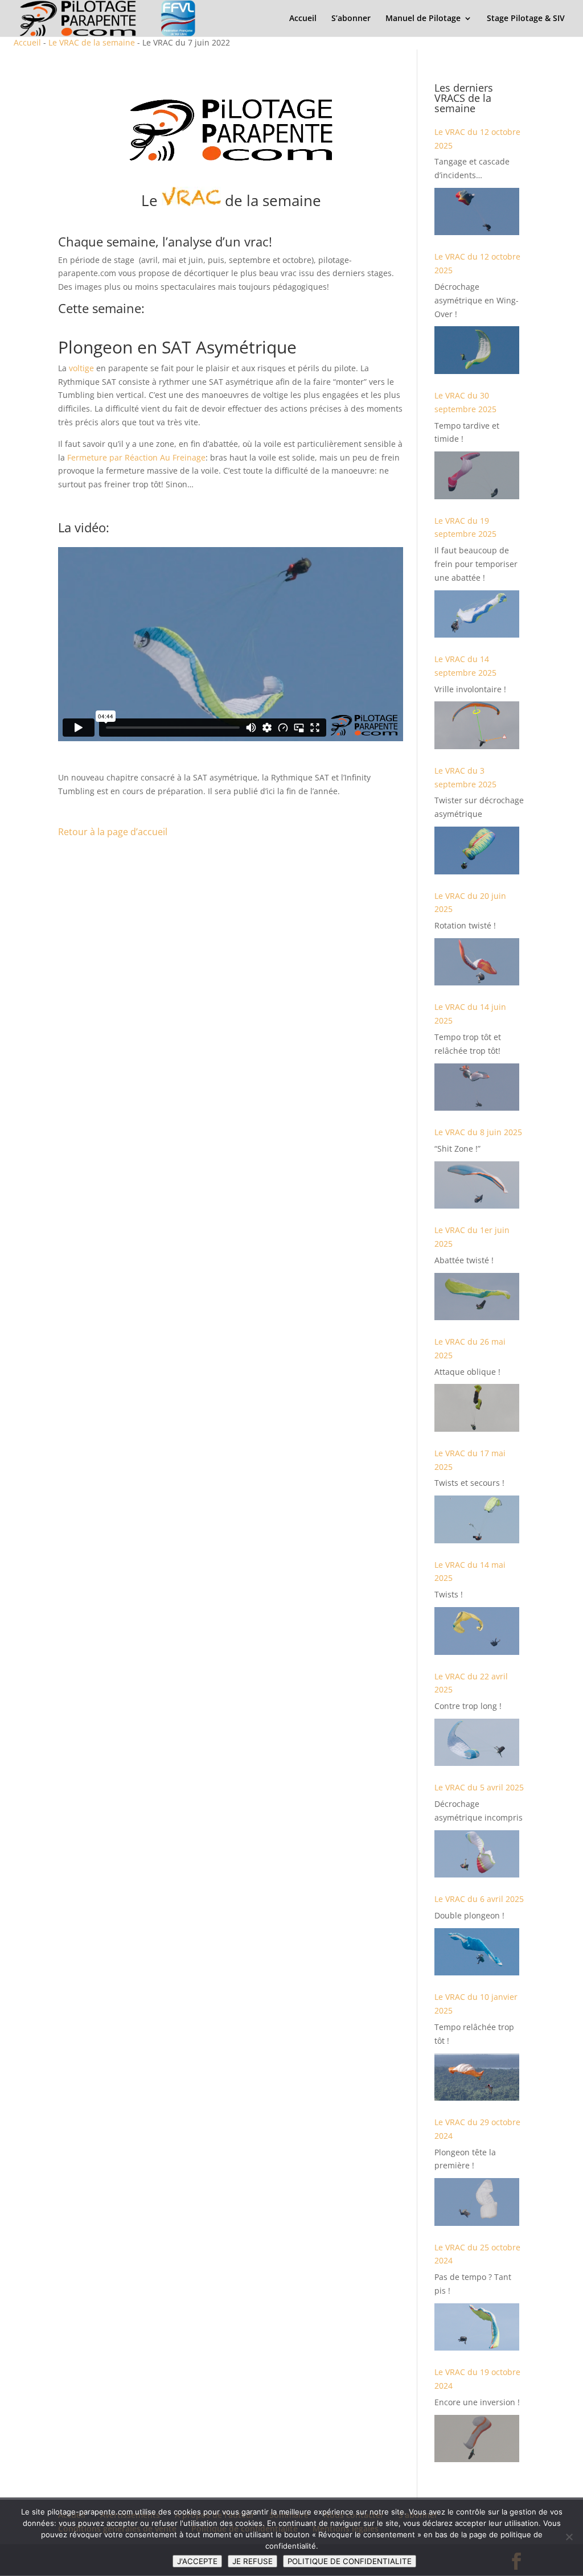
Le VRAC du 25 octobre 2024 (477, 2254)
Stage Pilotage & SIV (526, 19)
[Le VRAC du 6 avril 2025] (477, 1952)
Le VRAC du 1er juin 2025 (472, 1237)
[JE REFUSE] (569, 2537)
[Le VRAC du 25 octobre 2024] (477, 2327)
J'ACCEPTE (197, 2561)
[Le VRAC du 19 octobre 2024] (477, 2439)
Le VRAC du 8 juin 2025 (478, 1132)
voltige (81, 368)
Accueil (303, 19)
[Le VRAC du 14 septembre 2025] (477, 725)
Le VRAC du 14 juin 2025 (470, 1014)
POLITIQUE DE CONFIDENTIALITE (350, 2561)
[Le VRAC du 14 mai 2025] (477, 1631)
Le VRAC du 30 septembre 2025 (465, 402)
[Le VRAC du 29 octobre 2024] (477, 2202)
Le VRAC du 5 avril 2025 (479, 1787)
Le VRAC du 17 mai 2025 (470, 1460)
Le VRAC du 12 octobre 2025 (477, 139)
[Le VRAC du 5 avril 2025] (477, 1854)
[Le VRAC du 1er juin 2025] (477, 1297)
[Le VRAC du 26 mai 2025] (477, 1408)
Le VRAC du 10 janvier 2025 (476, 2004)
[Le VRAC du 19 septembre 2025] (477, 614)
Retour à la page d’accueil (113, 832)
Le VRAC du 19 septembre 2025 (465, 527)
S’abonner (351, 19)
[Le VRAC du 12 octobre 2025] (477, 211)
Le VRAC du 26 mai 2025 (470, 1348)
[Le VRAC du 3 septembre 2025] (477, 850)
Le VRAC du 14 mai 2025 (470, 1572)
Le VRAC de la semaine (92, 42)
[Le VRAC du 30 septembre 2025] (477, 475)
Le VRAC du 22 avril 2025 (471, 1683)
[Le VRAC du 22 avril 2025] (477, 1742)
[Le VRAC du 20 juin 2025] (477, 962)
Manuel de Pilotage (423, 19)
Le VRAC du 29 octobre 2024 (477, 2129)
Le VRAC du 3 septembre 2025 (465, 777)
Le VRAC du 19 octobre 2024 (477, 2379)
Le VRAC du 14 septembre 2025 (465, 666)
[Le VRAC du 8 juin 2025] (477, 1185)
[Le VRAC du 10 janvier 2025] (477, 2077)
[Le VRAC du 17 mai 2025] (477, 1519)
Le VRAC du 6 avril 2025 (479, 1899)
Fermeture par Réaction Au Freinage (136, 457)
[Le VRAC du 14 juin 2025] (477, 1087)
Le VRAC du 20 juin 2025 (470, 903)
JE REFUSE (253, 2561)
